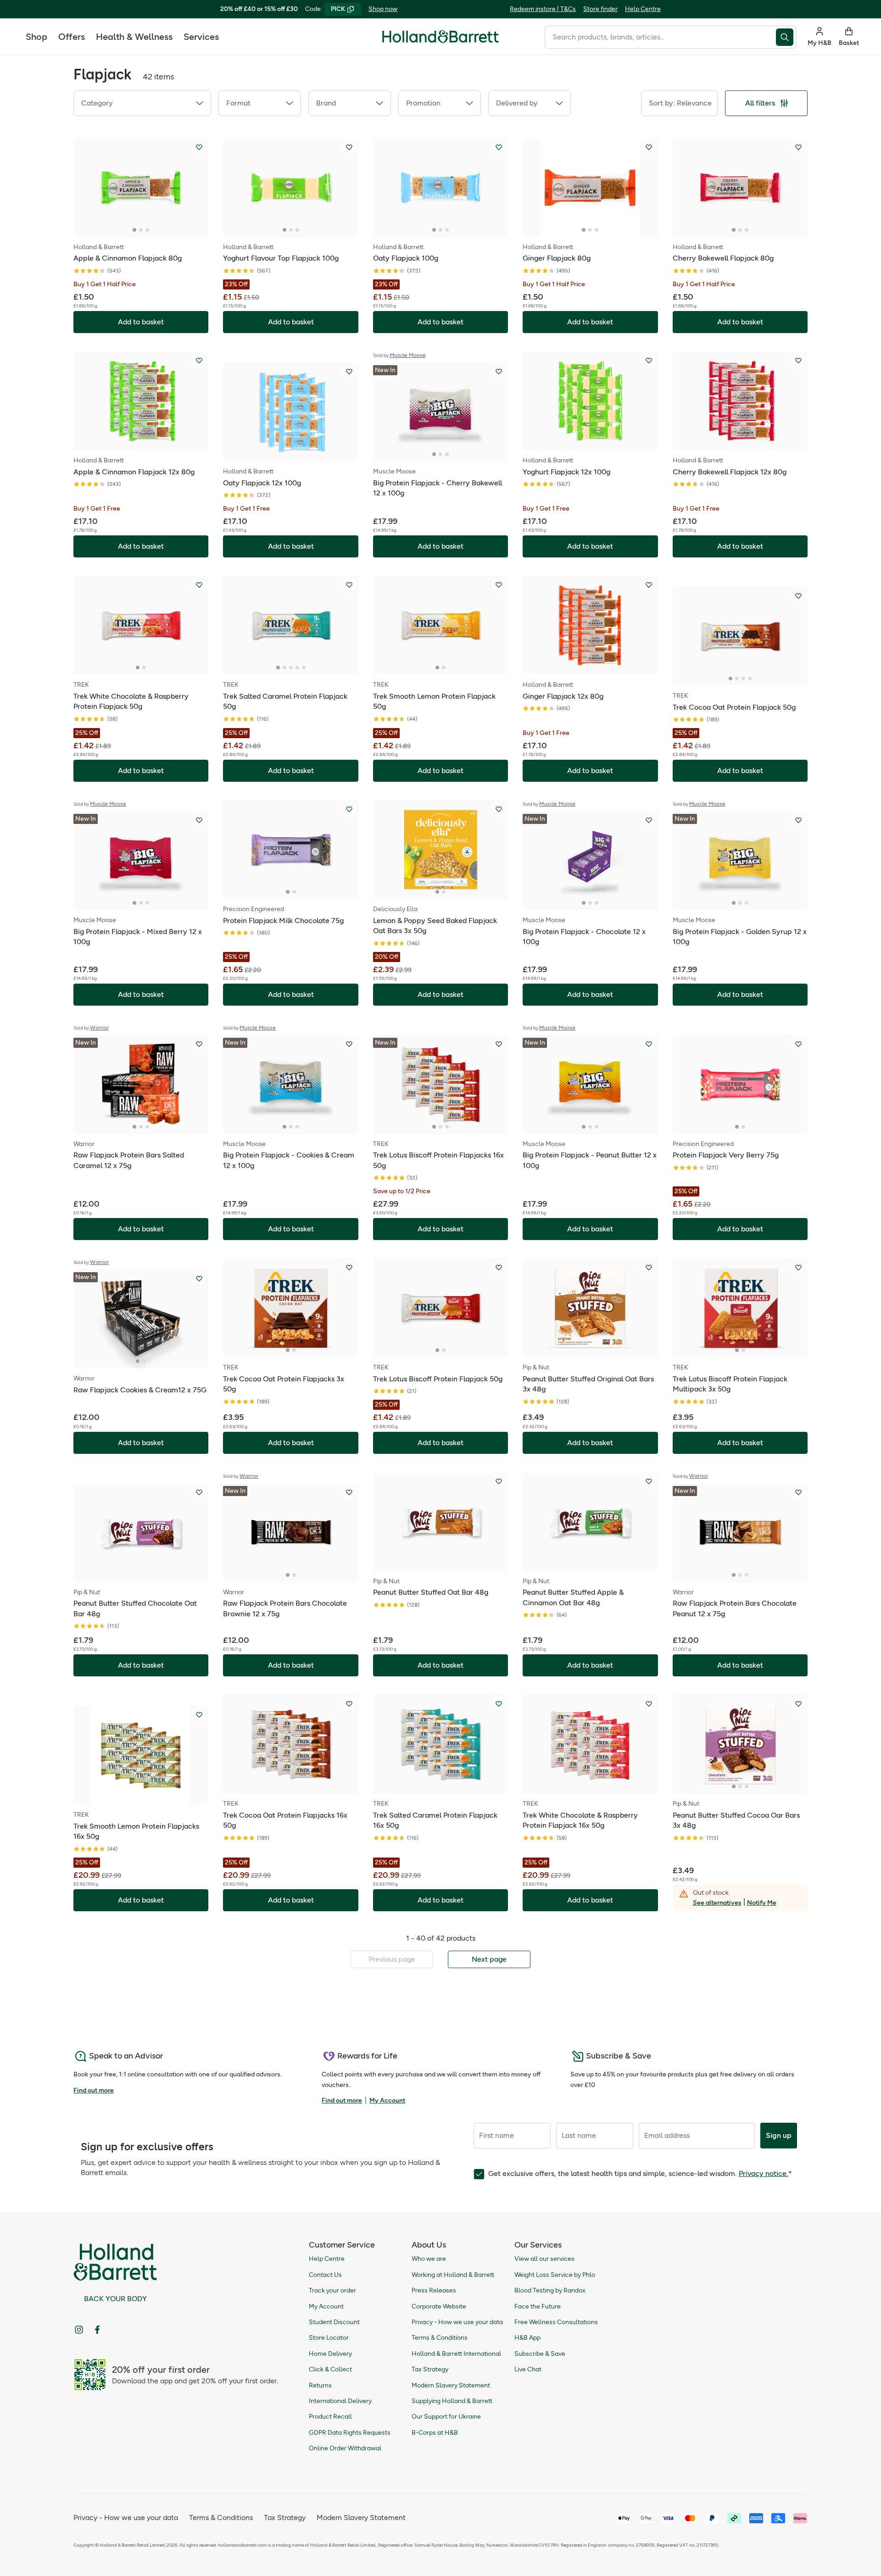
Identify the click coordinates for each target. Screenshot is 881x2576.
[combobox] (660, 37)
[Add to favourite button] (199, 147)
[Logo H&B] (440, 41)
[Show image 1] (134, 230)
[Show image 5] (304, 668)
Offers (72, 37)
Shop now (383, 9)
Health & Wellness (134, 37)
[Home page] (440, 37)
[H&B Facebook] (97, 2330)
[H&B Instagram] (79, 2330)
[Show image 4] (297, 668)
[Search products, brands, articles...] (786, 37)
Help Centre (643, 9)
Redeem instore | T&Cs (543, 9)
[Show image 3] (147, 230)
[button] (142, 103)
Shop (36, 37)
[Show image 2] (141, 230)
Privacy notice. (764, 2173)
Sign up (779, 2135)
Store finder (600, 9)
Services (201, 37)
